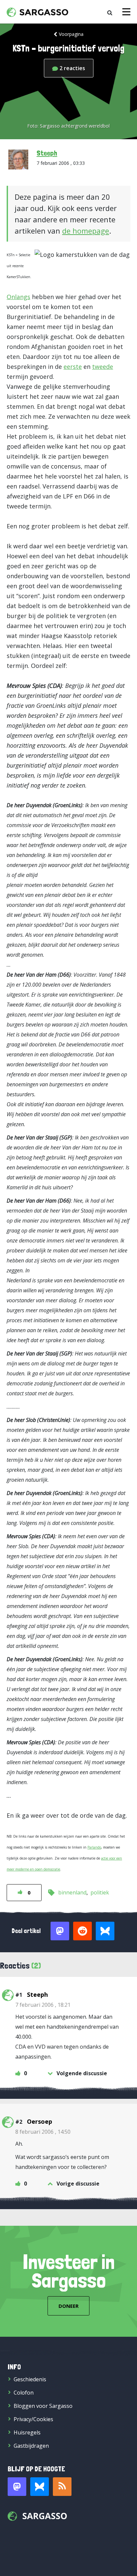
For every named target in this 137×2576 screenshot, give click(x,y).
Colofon (24, 2393)
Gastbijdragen (31, 2446)
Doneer (68, 2306)
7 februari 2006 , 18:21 (43, 2005)
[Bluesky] (40, 2487)
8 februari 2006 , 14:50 (43, 2132)
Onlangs (18, 297)
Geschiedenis (30, 2379)
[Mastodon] (17, 2487)
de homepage (86, 231)
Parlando (94, 1847)
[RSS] (62, 2487)
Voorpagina (71, 34)
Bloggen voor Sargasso (43, 2406)
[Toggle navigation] (126, 12)
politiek (100, 1892)
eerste (73, 367)
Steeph (47, 153)
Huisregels (27, 2432)
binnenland (72, 1892)
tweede (103, 367)
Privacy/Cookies (33, 2419)
